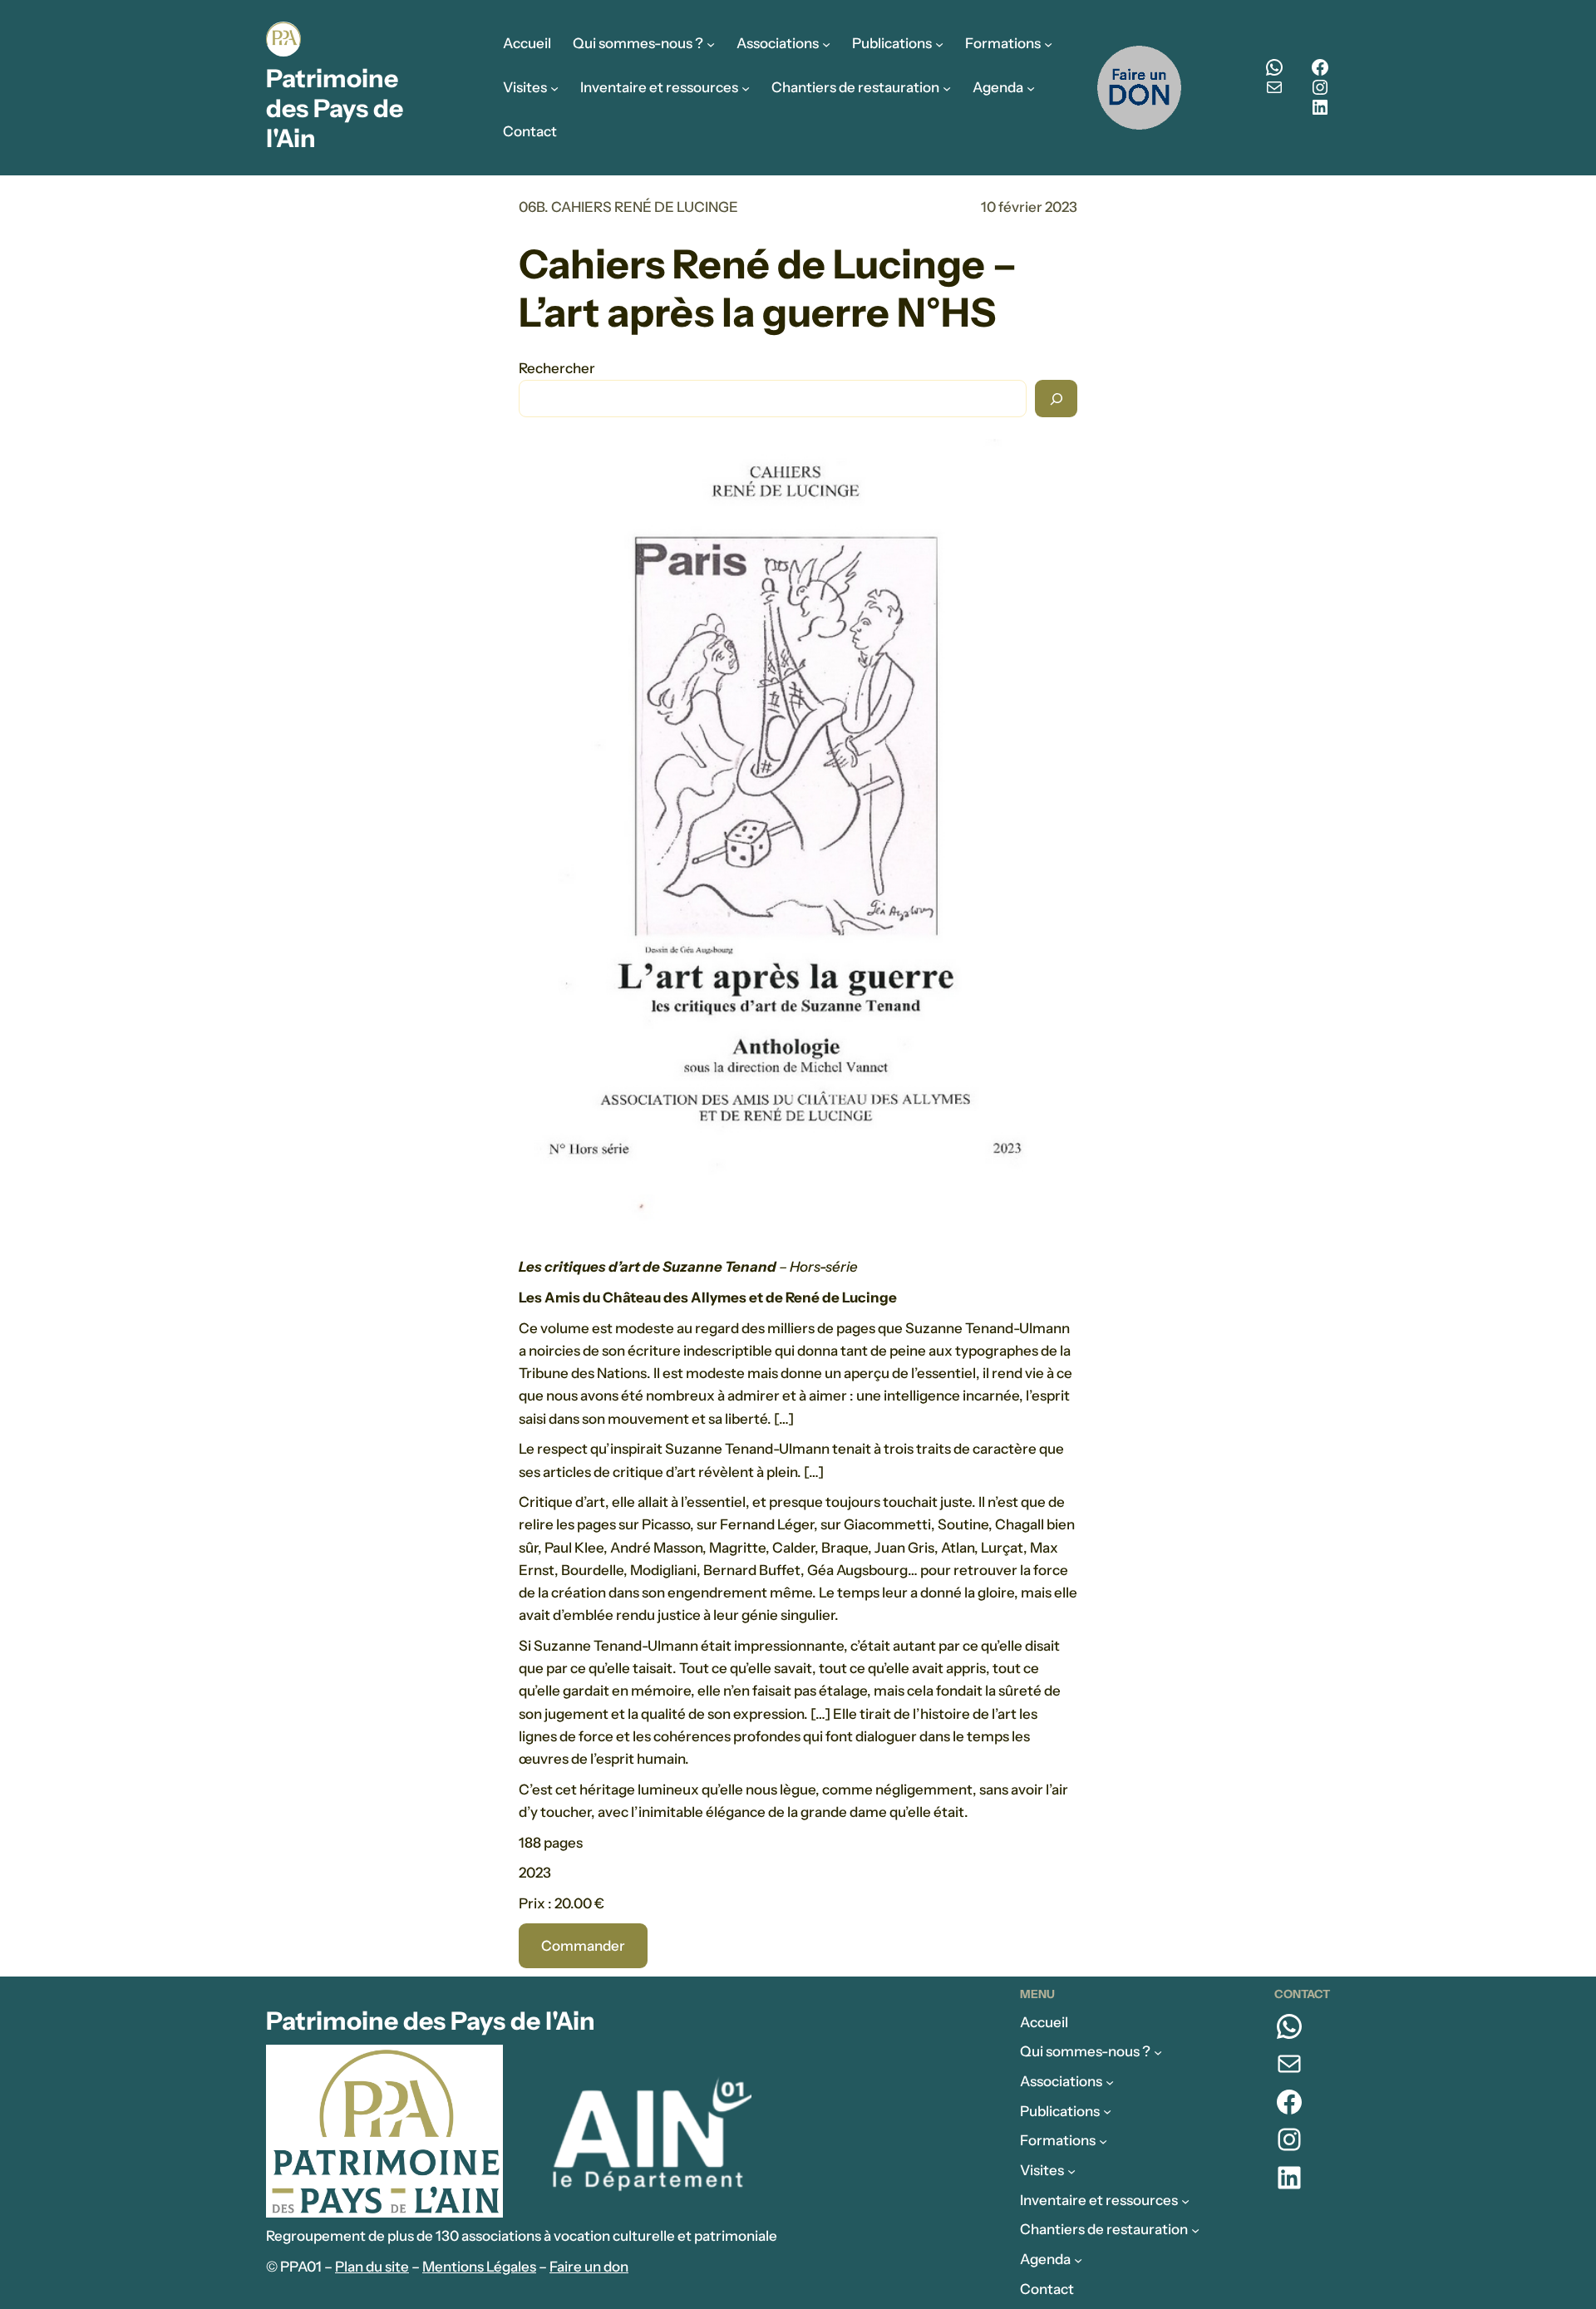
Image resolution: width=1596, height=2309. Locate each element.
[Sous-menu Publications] (939, 44)
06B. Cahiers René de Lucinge (628, 207)
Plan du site (372, 2267)
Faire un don (589, 2267)
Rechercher (557, 368)
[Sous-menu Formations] (1048, 44)
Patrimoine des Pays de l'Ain (335, 108)
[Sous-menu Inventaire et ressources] (746, 87)
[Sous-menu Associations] (826, 44)
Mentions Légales (479, 2267)
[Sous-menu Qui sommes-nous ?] (711, 44)
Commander (583, 1946)
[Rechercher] (1056, 399)
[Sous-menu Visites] (554, 87)
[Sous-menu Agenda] (1031, 87)
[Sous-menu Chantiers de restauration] (947, 87)
